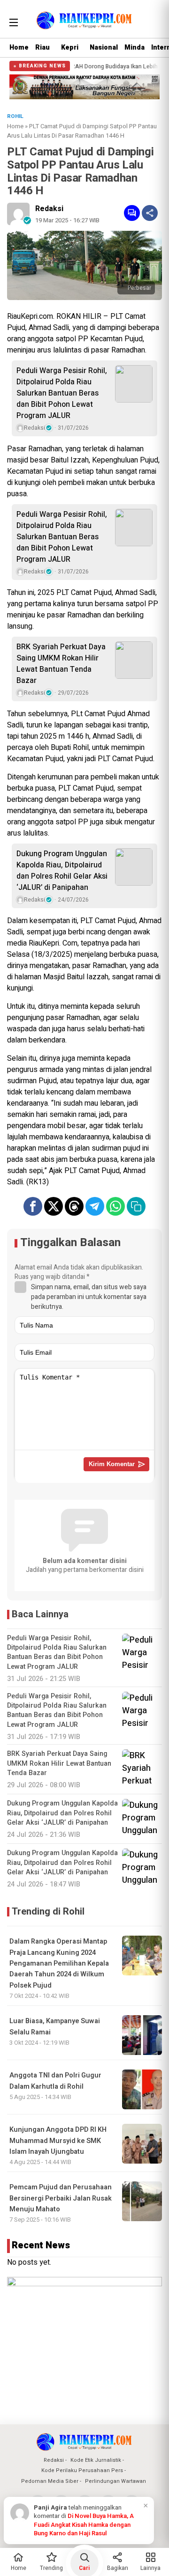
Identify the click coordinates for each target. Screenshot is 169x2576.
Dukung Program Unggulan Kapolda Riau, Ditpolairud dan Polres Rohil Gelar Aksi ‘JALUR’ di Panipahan (62, 871)
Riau (42, 48)
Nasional (104, 48)
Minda (134, 48)
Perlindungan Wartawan (115, 2481)
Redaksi (49, 209)
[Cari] (154, 21)
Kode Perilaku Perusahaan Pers (82, 2470)
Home (19, 48)
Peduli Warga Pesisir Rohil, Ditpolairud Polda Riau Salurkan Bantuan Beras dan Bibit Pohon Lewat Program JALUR (62, 393)
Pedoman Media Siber (50, 2481)
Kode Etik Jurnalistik (96, 2460)
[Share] (150, 213)
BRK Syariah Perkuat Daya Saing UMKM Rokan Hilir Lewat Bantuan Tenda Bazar (61, 664)
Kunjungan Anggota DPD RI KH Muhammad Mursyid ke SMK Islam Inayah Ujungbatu (58, 2141)
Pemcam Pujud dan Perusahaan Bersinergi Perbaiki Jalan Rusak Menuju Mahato (61, 2198)
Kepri (70, 48)
